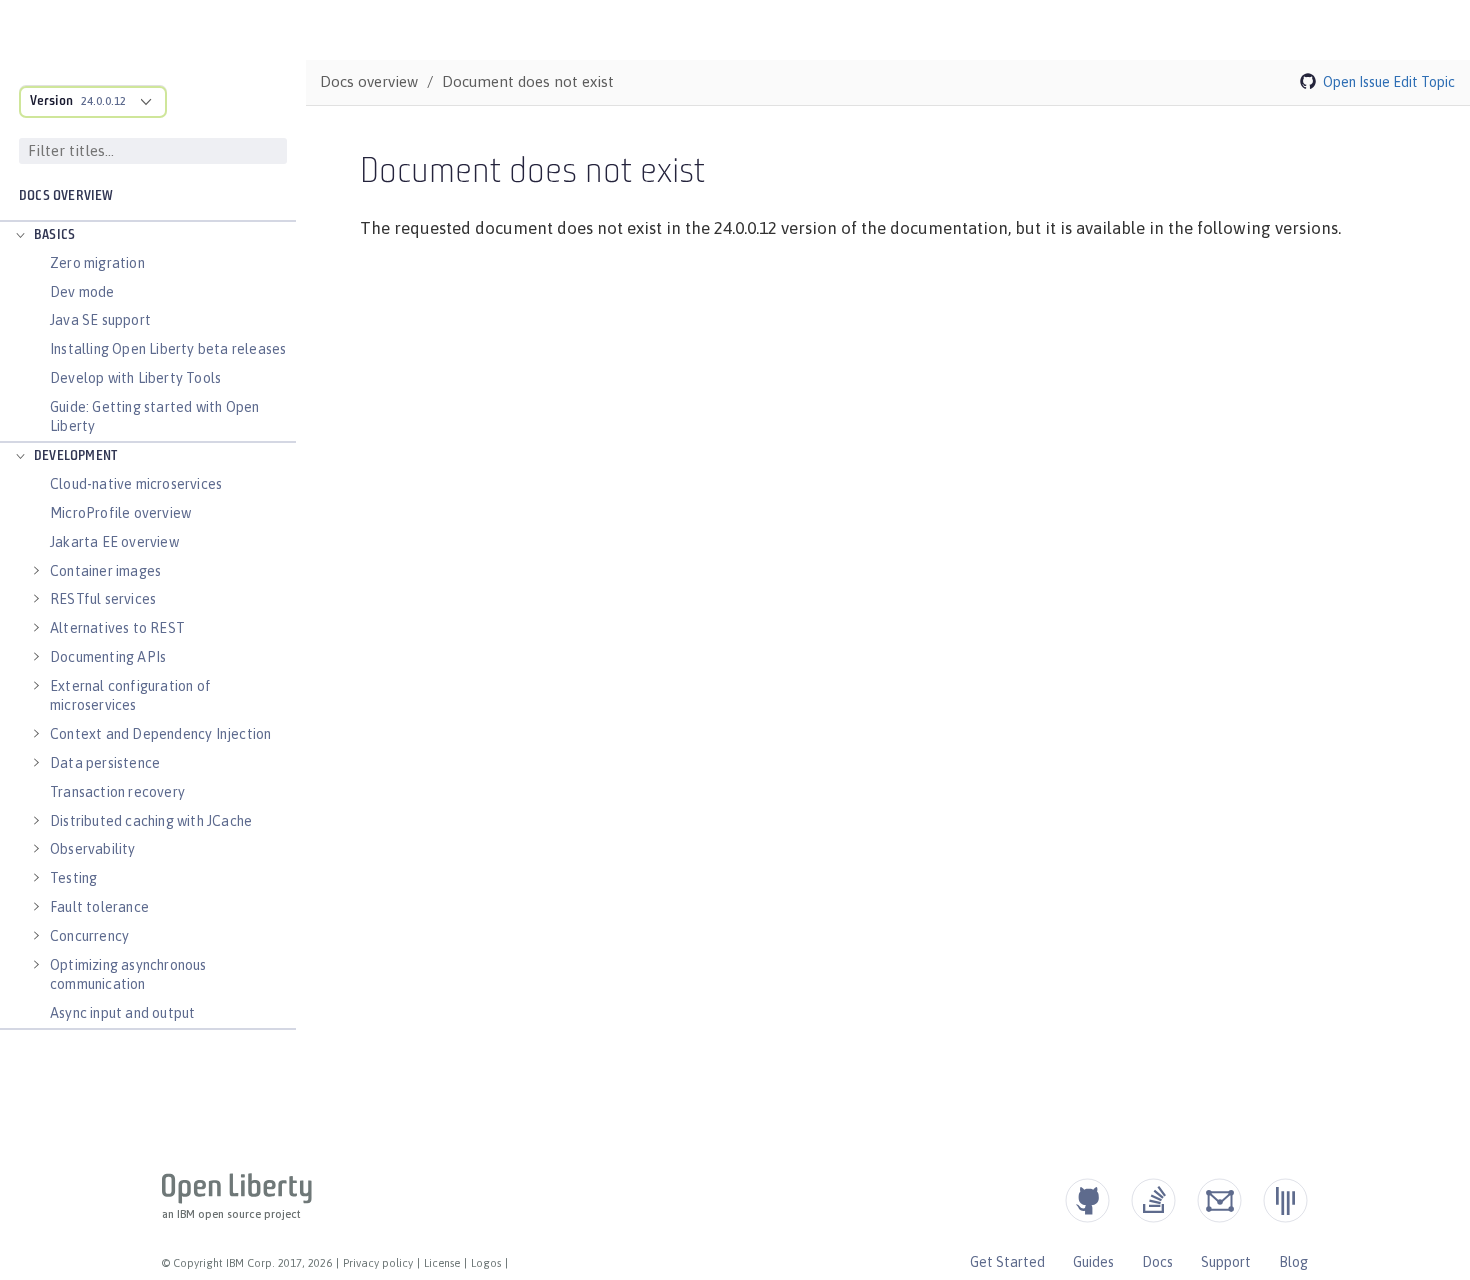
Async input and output (122, 1013)
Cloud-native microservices (136, 484)
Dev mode (82, 292)
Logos (486, 1263)
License (442, 1263)
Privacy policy (378, 1263)
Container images (105, 571)
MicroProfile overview (120, 513)
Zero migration (97, 263)
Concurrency (89, 936)
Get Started (1007, 1262)
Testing (73, 878)
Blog (1293, 1262)
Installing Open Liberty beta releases (168, 349)
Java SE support (100, 320)
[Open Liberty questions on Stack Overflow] (1153, 1200)
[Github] (1087, 1200)
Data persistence (105, 763)
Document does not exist (528, 81)
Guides (1093, 1262)
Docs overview (66, 196)
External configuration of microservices (130, 695)
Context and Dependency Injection (160, 734)
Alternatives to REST (117, 628)
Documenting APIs (108, 657)
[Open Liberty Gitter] (1285, 1200)
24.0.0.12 (103, 101)
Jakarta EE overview (114, 542)
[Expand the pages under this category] (20, 236)
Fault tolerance (99, 907)
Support (1226, 1262)
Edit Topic (1424, 82)
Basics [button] (54, 235)
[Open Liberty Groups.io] (1219, 1200)
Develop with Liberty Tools (135, 378)
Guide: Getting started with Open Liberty (154, 416)
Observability (93, 849)
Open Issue (1356, 82)
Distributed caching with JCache (151, 821)
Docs (1157, 1262)
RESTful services (103, 599)
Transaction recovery (117, 792)
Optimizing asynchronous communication (128, 974)
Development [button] (75, 456)
